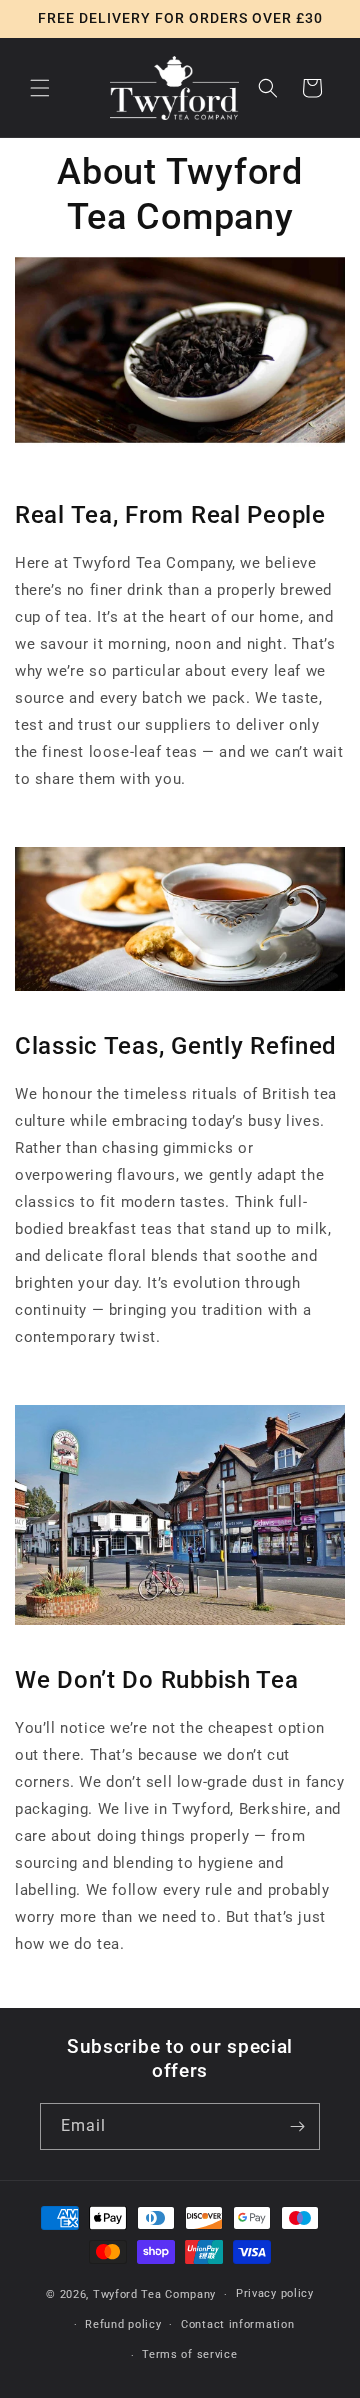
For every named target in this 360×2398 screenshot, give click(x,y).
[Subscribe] (297, 2126)
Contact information (237, 2324)
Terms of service (189, 2354)
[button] (40, 88)
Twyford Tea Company (154, 2294)
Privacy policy (275, 2293)
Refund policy (123, 2324)
